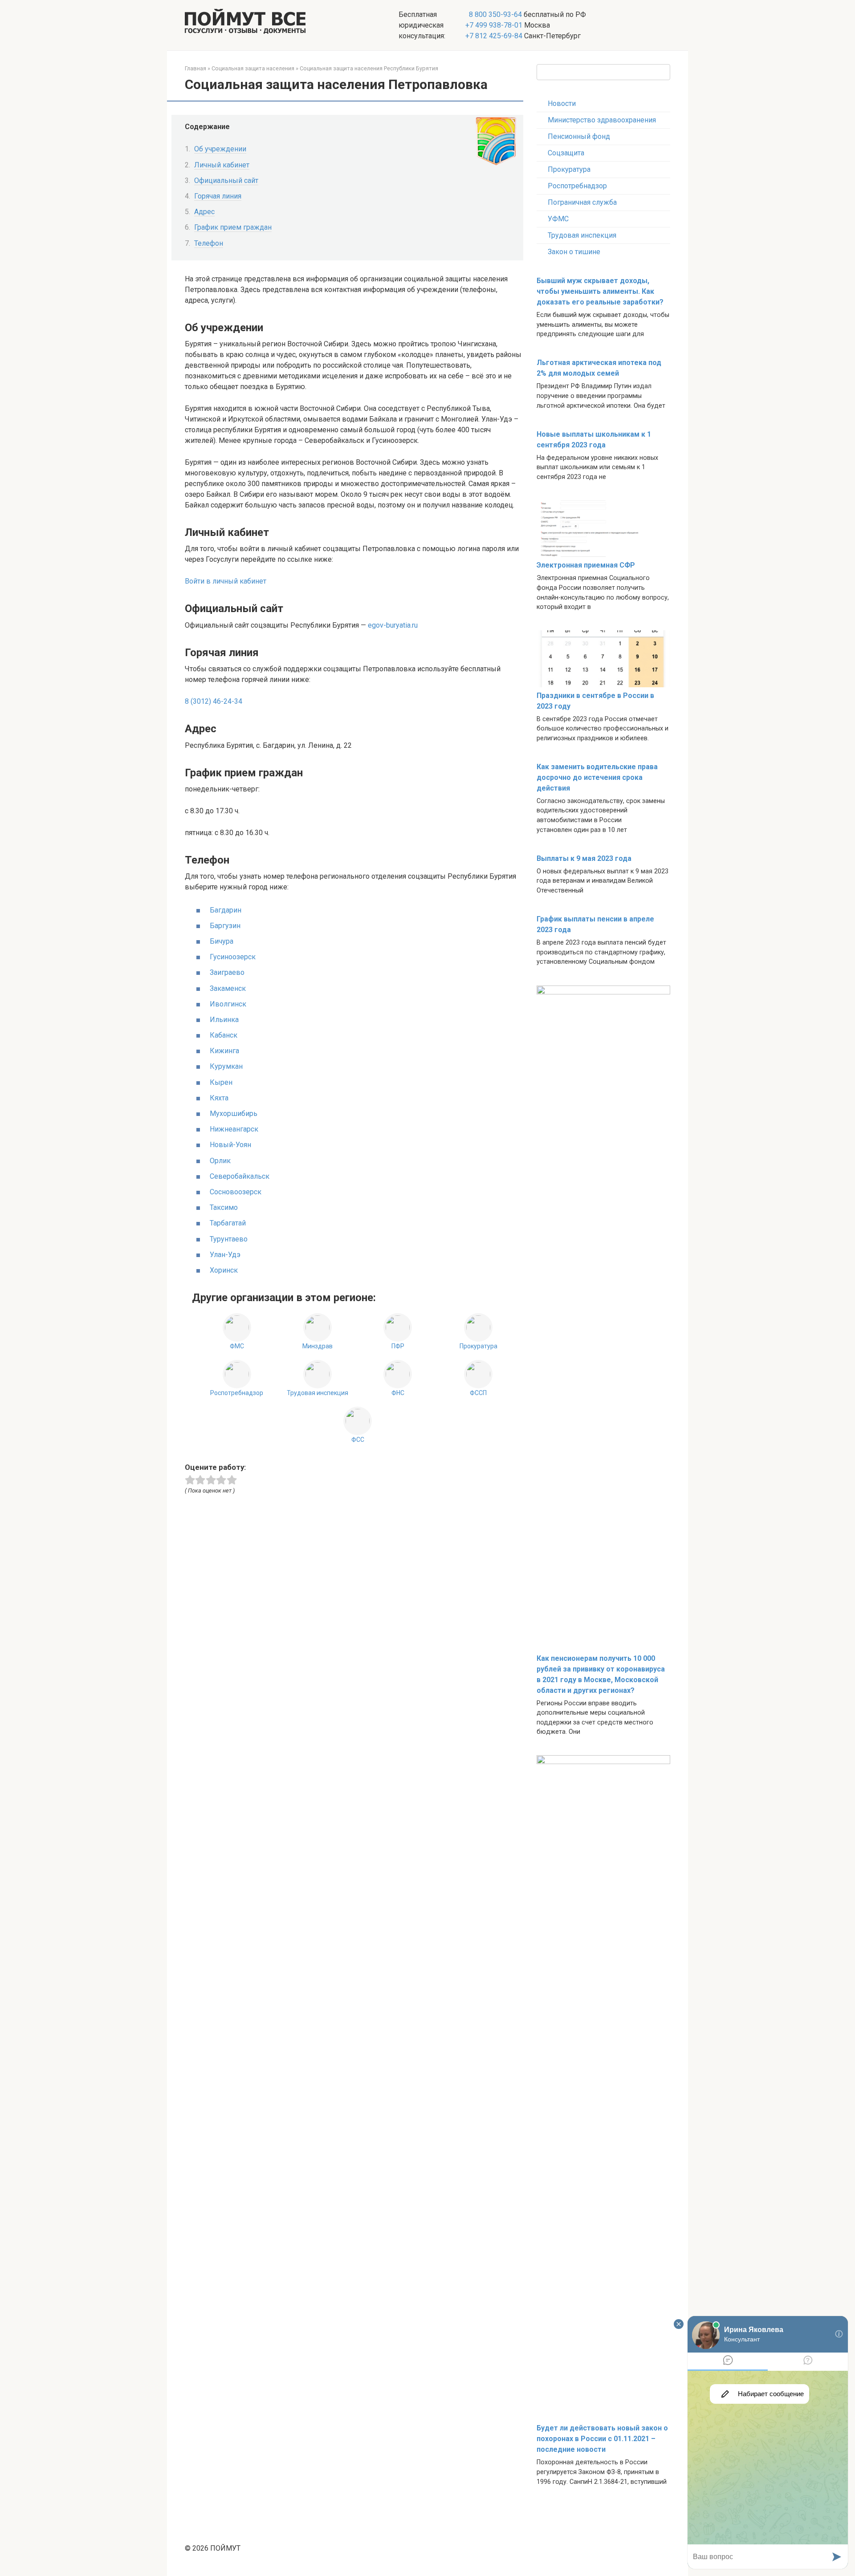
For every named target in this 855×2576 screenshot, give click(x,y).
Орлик (220, 1161)
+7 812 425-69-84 (494, 36)
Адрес (204, 212)
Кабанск (224, 1035)
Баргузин (225, 926)
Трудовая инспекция (582, 235)
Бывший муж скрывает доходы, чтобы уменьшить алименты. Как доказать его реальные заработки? (600, 291)
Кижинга (224, 1051)
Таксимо (224, 1207)
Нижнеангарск (234, 1129)
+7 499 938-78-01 (494, 25)
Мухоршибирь (234, 1114)
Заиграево (227, 972)
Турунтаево (229, 1239)
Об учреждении (220, 149)
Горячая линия (218, 196)
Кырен (221, 1082)
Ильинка (224, 1020)
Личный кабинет (222, 165)
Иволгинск (228, 1004)
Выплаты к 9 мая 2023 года (584, 858)
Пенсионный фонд (579, 136)
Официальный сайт (226, 181)
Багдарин (226, 910)
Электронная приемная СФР (586, 565)
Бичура (222, 941)
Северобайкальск (240, 1176)
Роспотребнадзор (577, 186)
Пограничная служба (582, 202)
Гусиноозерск (233, 957)
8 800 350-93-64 (495, 14)
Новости (562, 103)
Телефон (209, 243)
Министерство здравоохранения (602, 120)
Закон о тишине (574, 252)
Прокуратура (569, 169)
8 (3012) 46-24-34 (214, 701)
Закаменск (228, 988)
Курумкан (226, 1066)
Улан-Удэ (225, 1255)
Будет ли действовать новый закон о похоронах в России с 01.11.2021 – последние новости (602, 2439)
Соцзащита (566, 153)
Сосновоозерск (236, 1192)
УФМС (558, 219)
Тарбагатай (228, 1223)
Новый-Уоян (230, 1145)
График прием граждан (233, 227)
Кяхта (219, 1098)
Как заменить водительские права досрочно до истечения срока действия (597, 777)
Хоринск (224, 1270)
